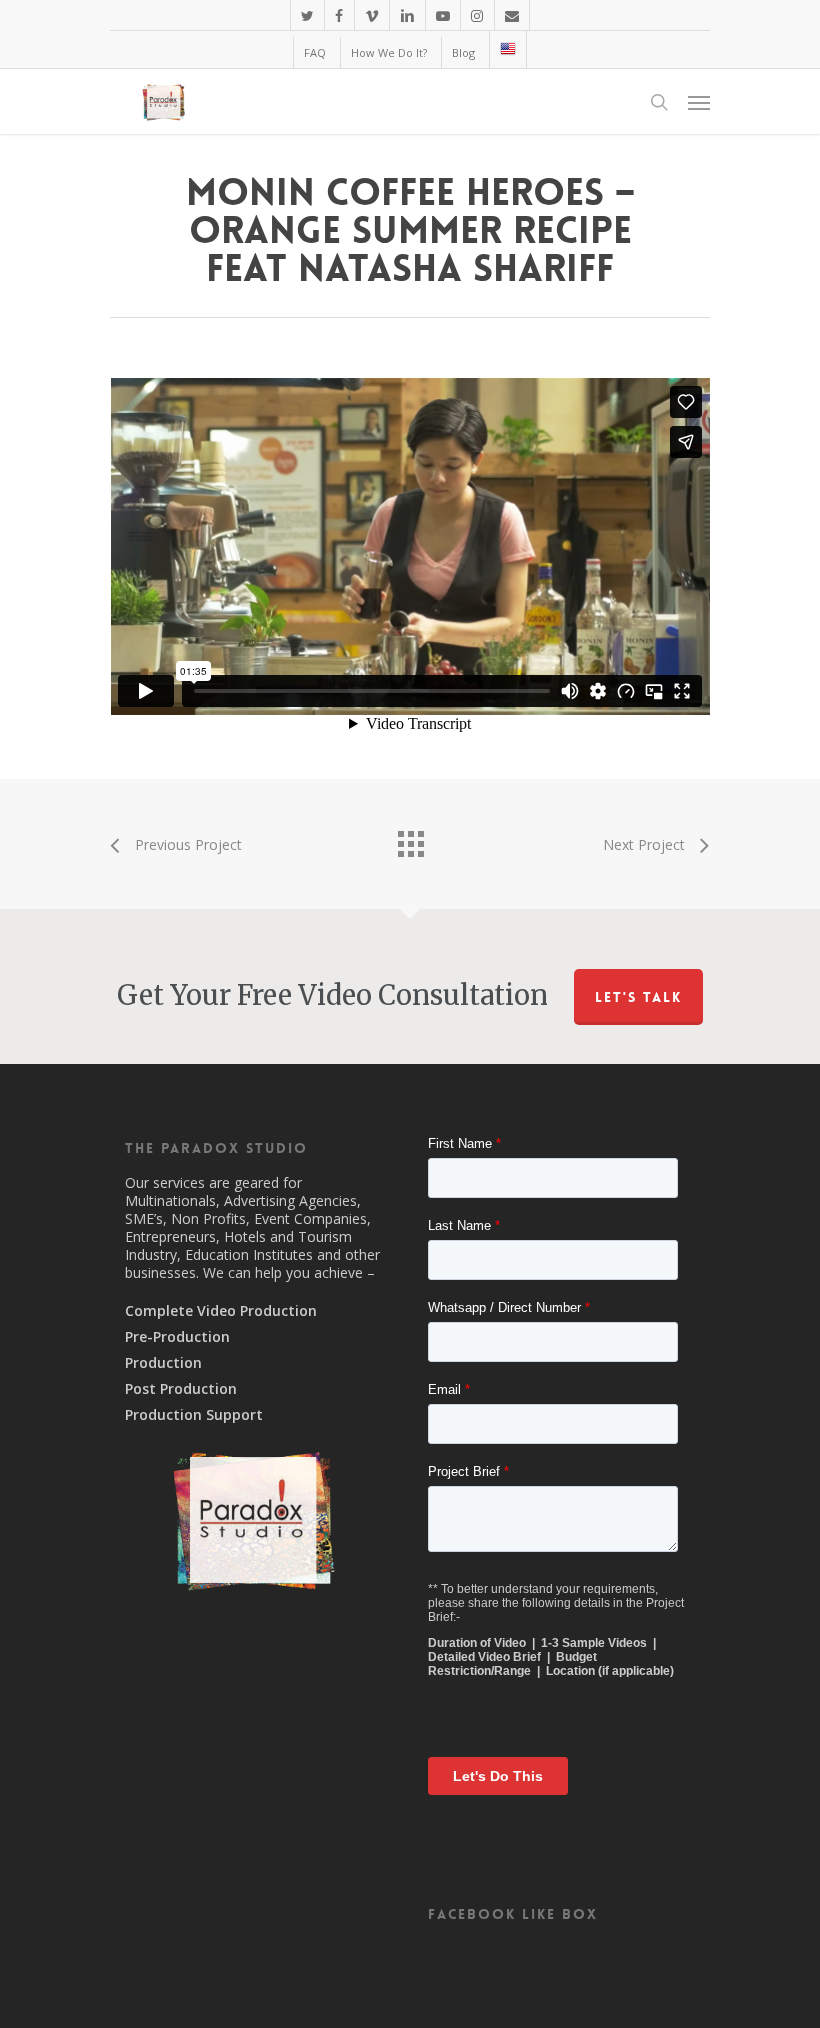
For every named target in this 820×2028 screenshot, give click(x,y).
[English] (507, 49)
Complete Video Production (221, 1311)
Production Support (194, 1415)
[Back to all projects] (410, 839)
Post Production (181, 1389)
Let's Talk (638, 997)
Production (163, 1363)
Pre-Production (177, 1337)
